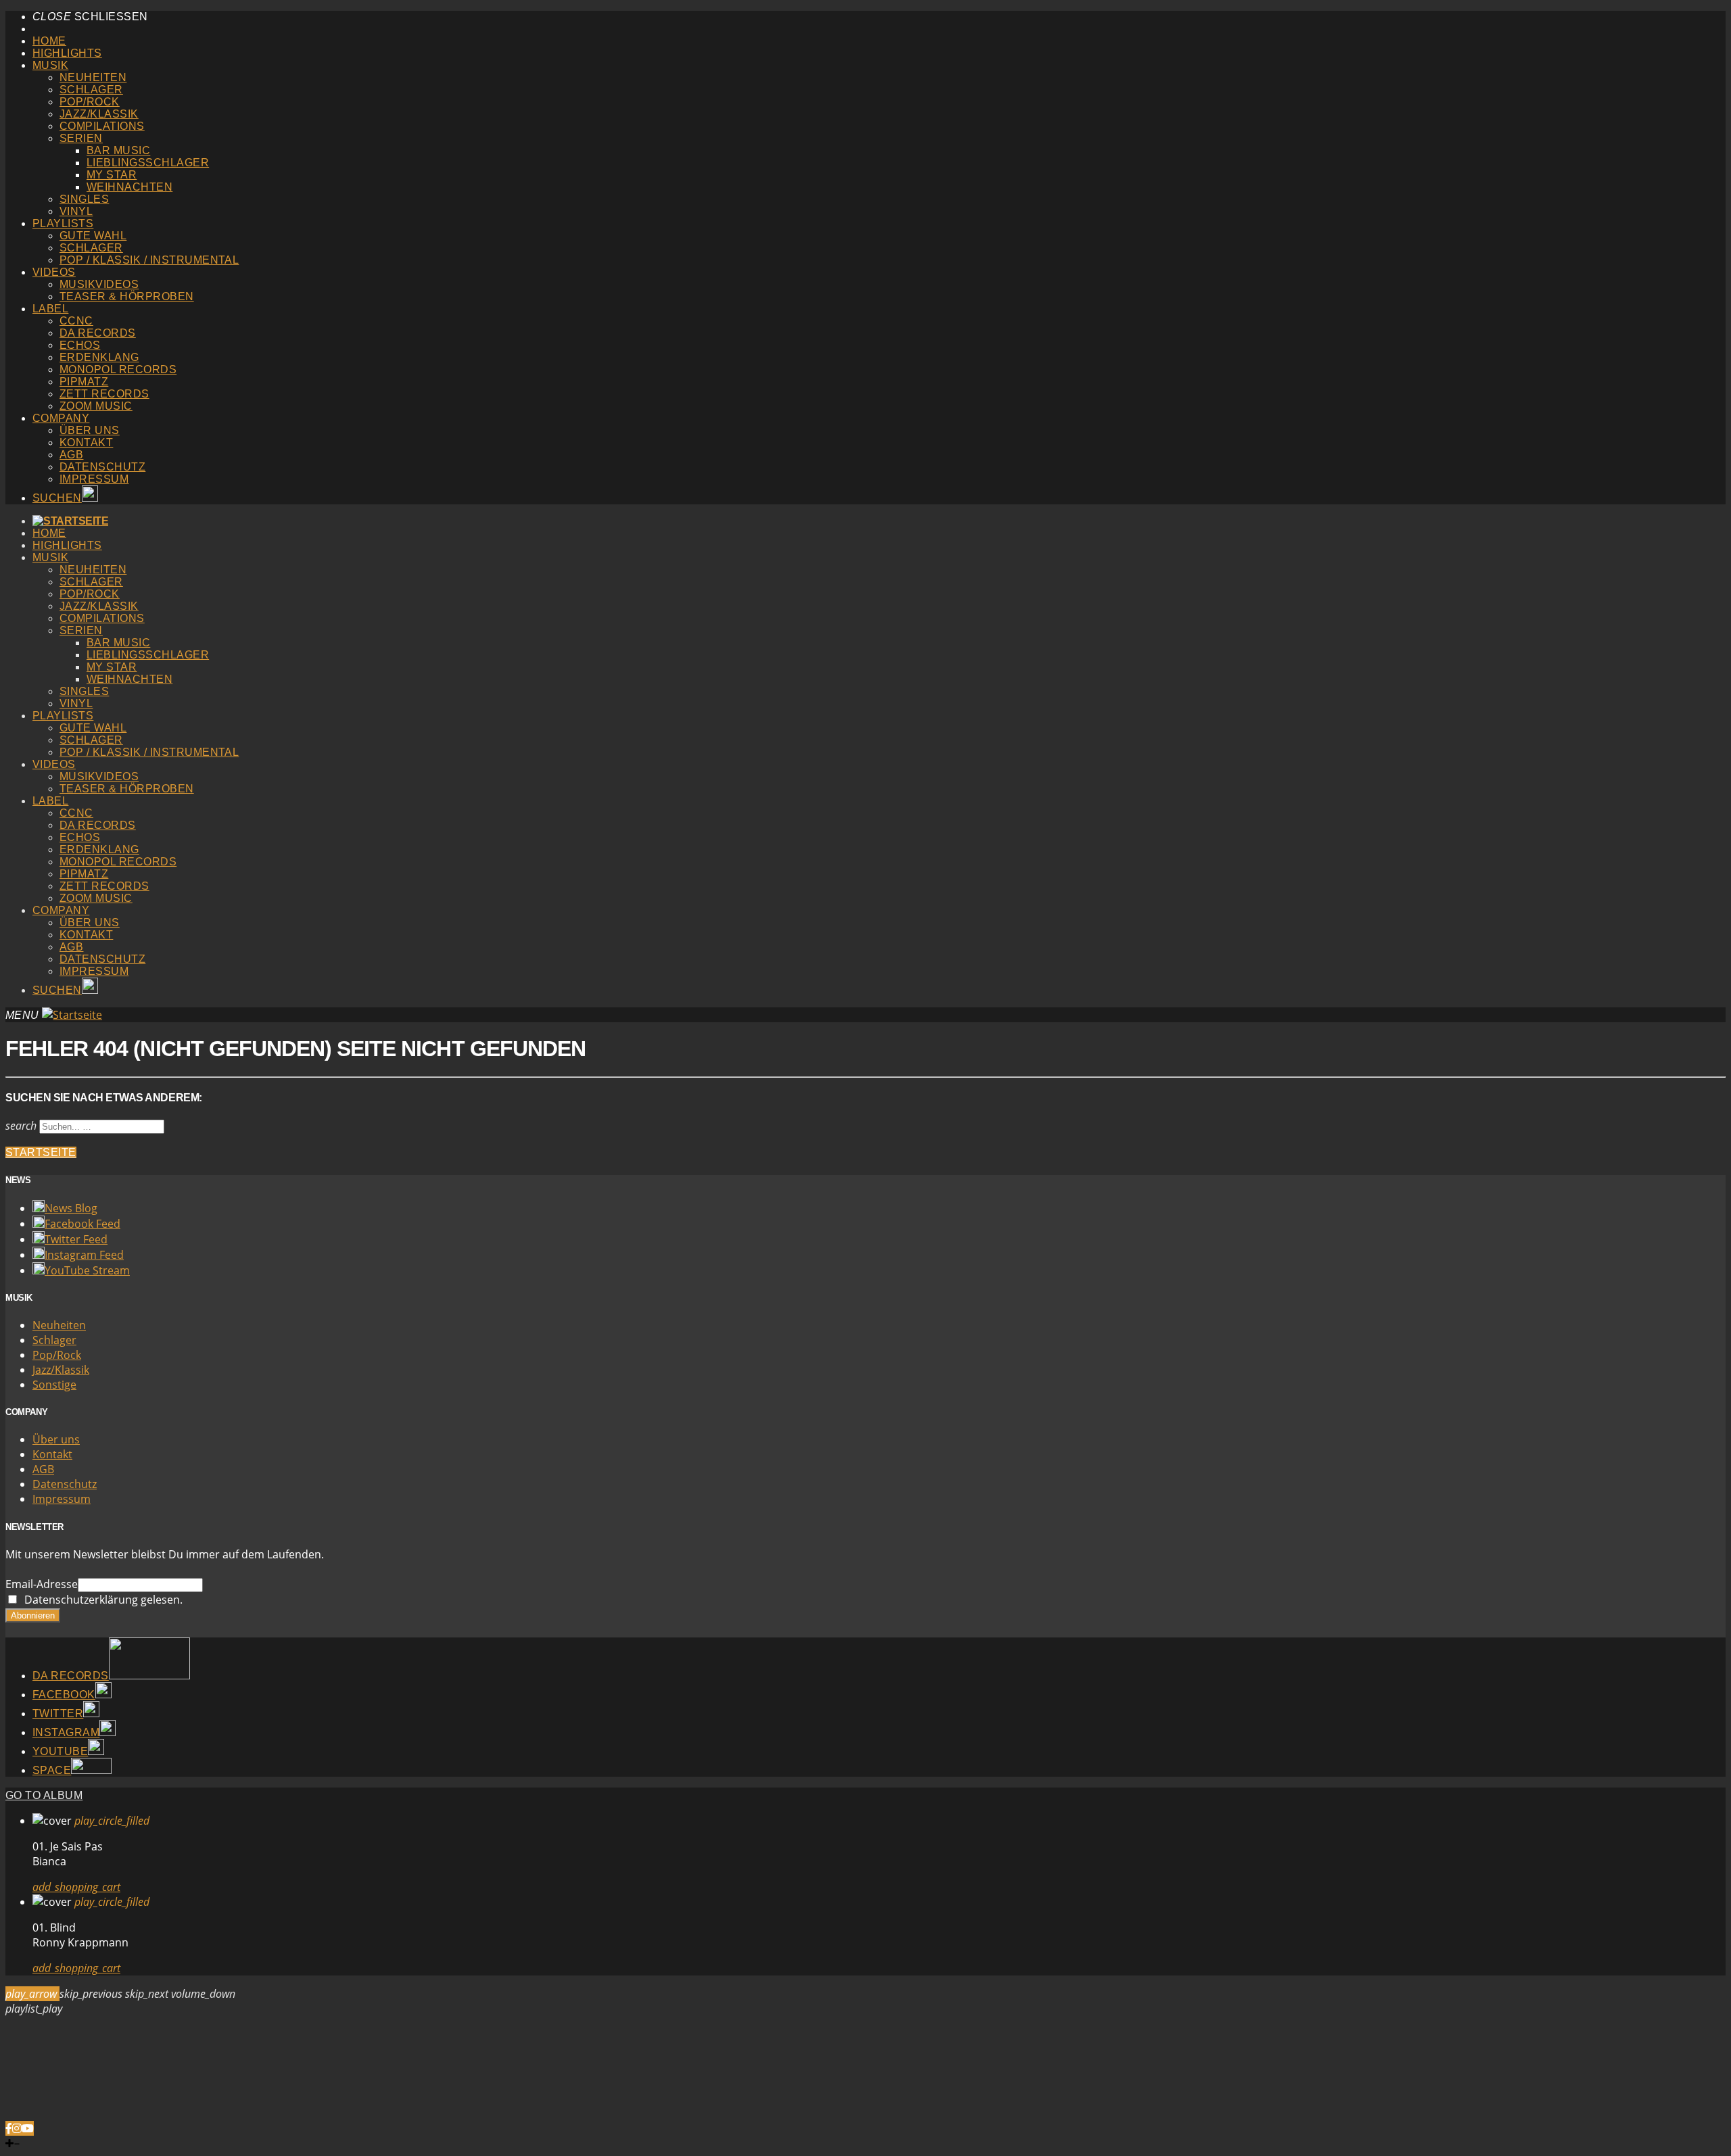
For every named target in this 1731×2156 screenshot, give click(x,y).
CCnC (76, 321)
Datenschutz (102, 467)
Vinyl (76, 211)
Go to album (44, 1795)
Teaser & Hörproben (127, 296)
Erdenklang (99, 357)
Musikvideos (99, 284)
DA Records (98, 333)
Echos (80, 345)
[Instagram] (17, 2128)
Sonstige (54, 1385)
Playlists (63, 223)
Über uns (90, 430)
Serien (81, 138)
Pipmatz (84, 382)
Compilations (102, 126)
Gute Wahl (93, 236)
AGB (71, 455)
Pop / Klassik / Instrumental (149, 260)
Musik (50, 65)
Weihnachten (129, 187)
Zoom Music (96, 406)
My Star (112, 175)
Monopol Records (118, 369)
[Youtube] (28, 2128)
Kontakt (86, 442)
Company (61, 418)
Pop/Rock (90, 102)
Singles (84, 199)
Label (50, 309)
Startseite (41, 1152)
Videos (54, 272)
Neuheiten (93, 77)
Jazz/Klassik (99, 114)
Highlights (67, 53)
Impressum (94, 479)
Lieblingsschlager (148, 163)
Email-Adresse (42, 1584)
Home (49, 41)
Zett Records (104, 394)
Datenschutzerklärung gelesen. (101, 1600)
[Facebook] (9, 2128)
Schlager (91, 90)
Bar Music (118, 150)
